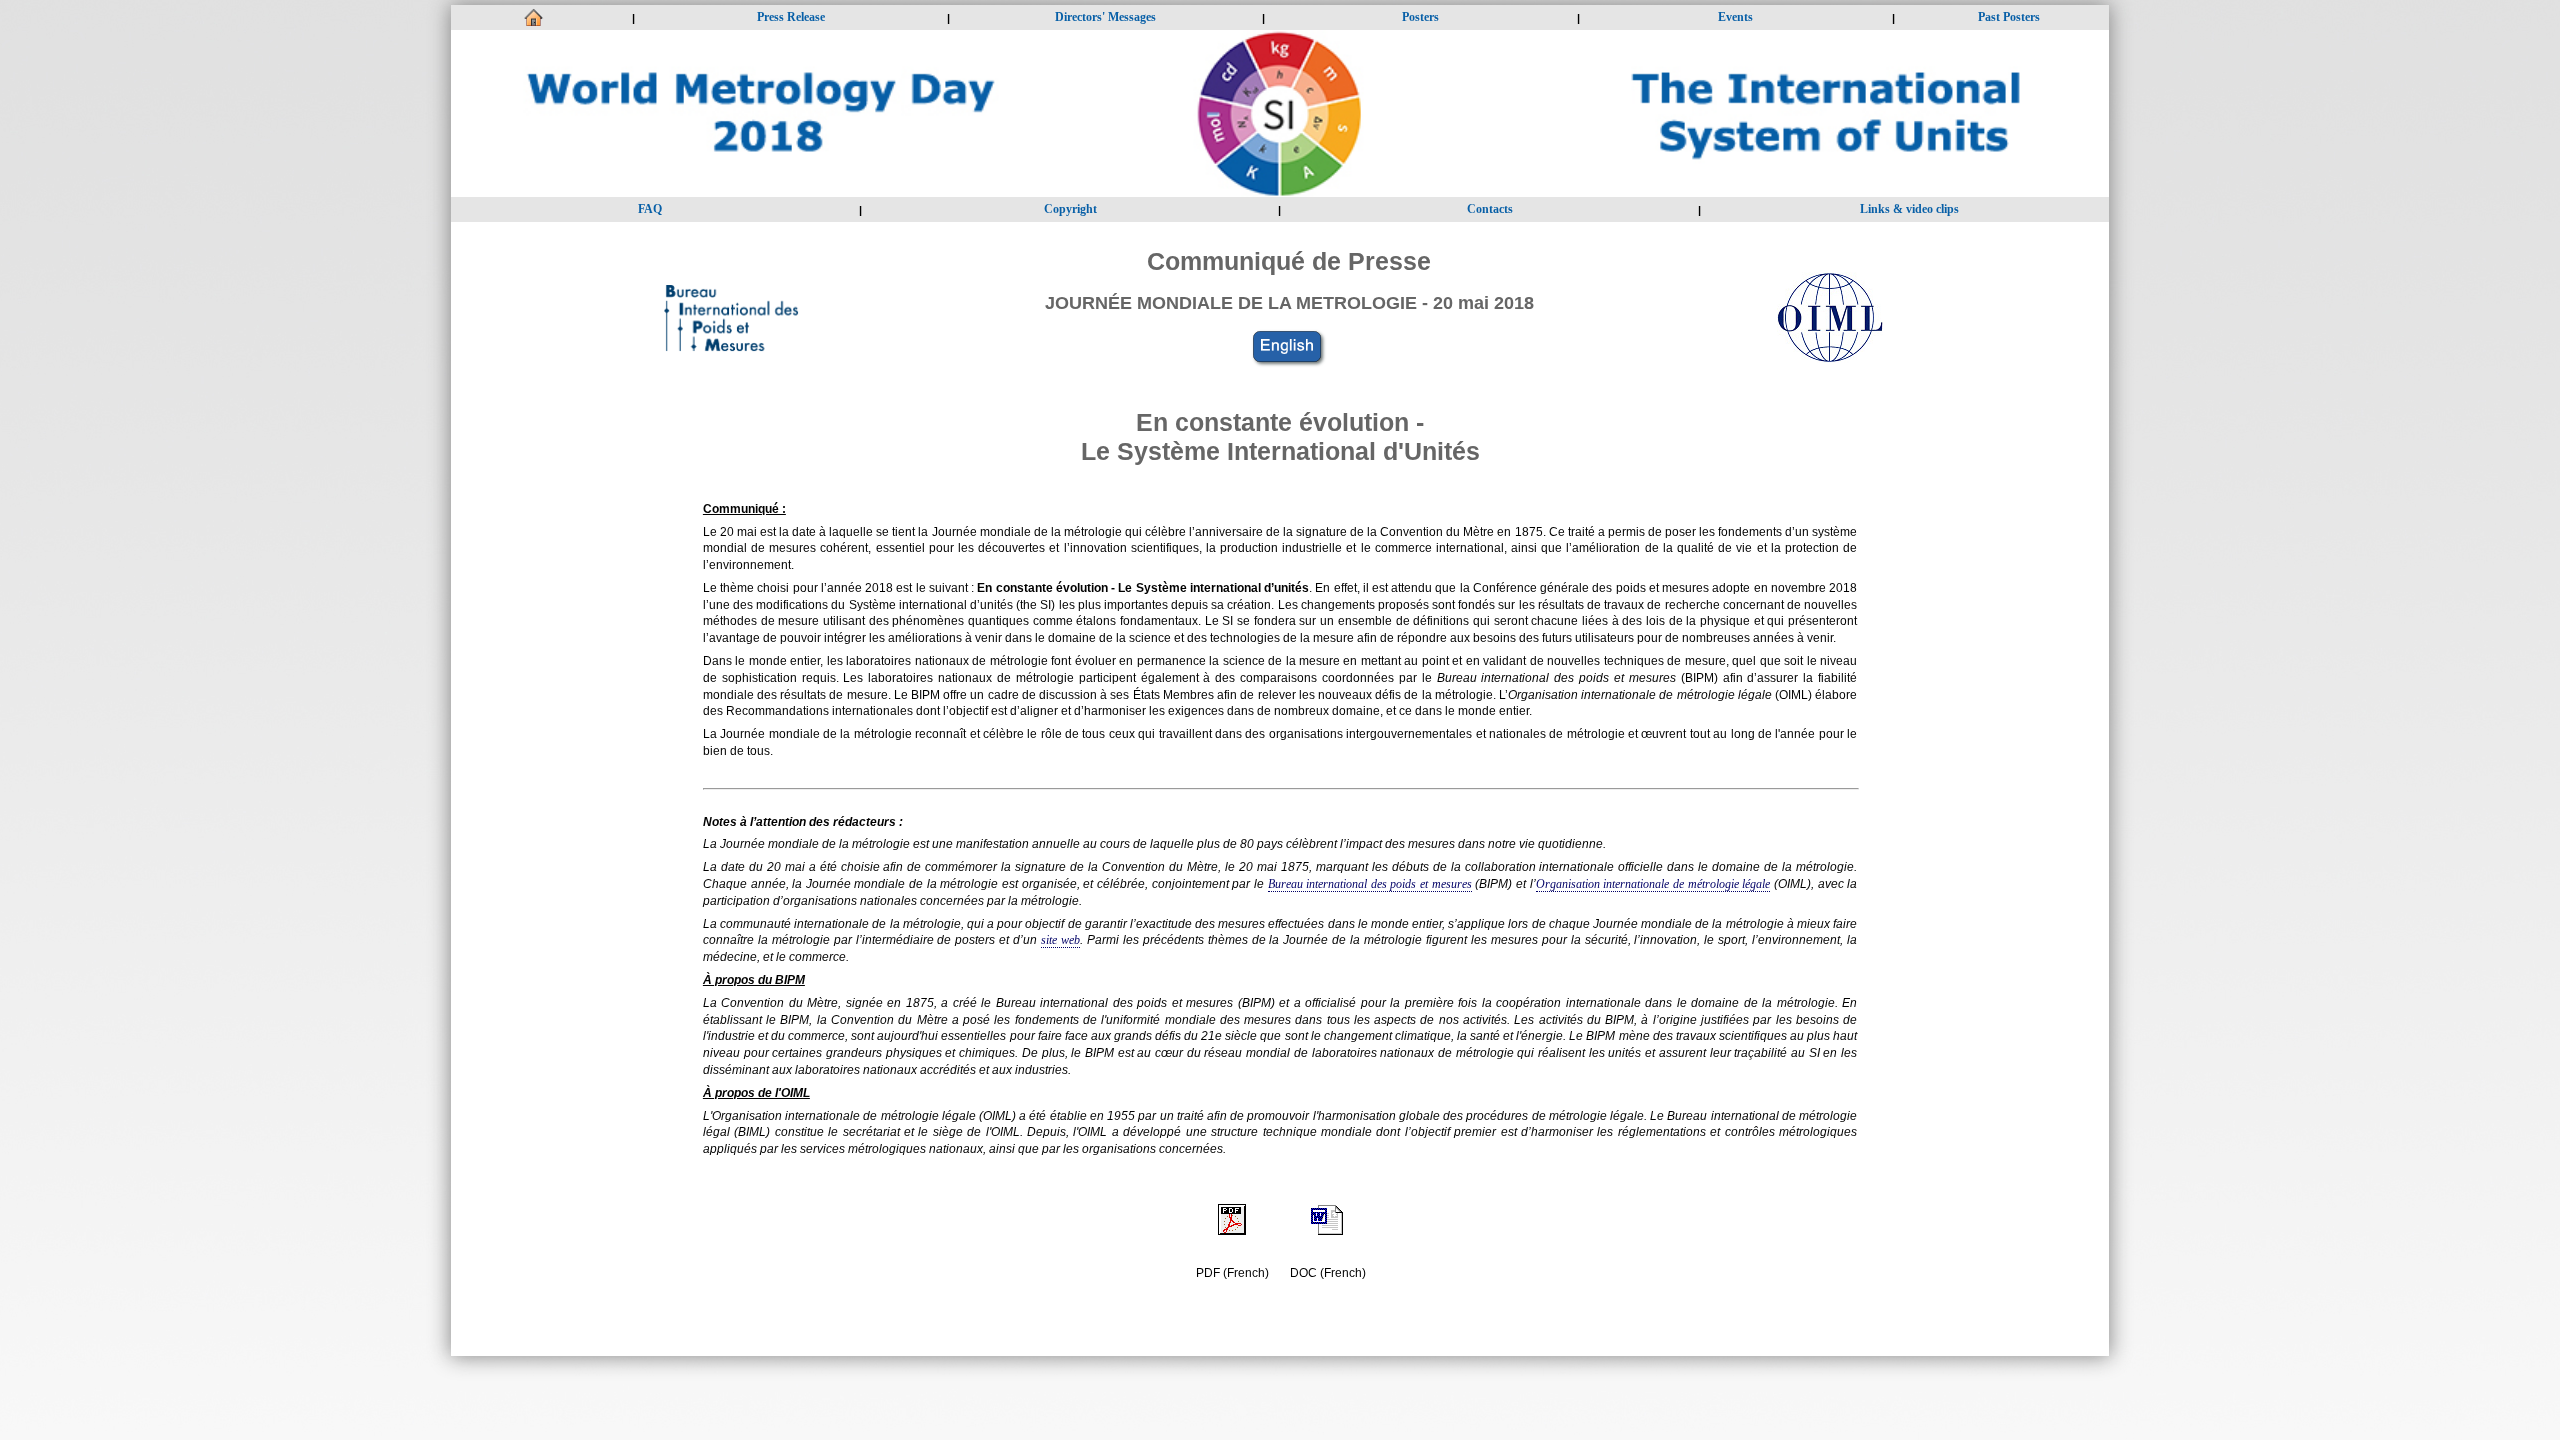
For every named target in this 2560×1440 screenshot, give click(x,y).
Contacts (1490, 209)
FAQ (650, 209)
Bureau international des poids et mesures (1370, 884)
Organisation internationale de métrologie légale (1653, 884)
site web (1060, 940)
